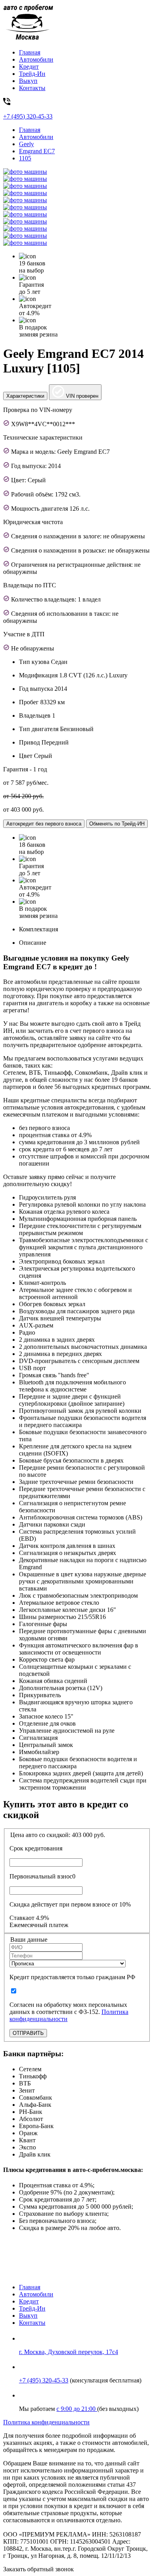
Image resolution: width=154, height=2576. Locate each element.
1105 (25, 158)
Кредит (29, 67)
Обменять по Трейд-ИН (117, 824)
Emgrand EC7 (37, 151)
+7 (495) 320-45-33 (44, 2380)
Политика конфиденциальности (46, 2422)
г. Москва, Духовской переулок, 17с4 (69, 2352)
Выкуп (28, 81)
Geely (26, 144)
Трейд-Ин (32, 74)
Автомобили (36, 59)
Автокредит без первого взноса (44, 824)
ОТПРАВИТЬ (28, 2033)
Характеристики (25, 396)
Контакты (32, 88)
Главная (30, 52)
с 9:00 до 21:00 (77, 2409)
